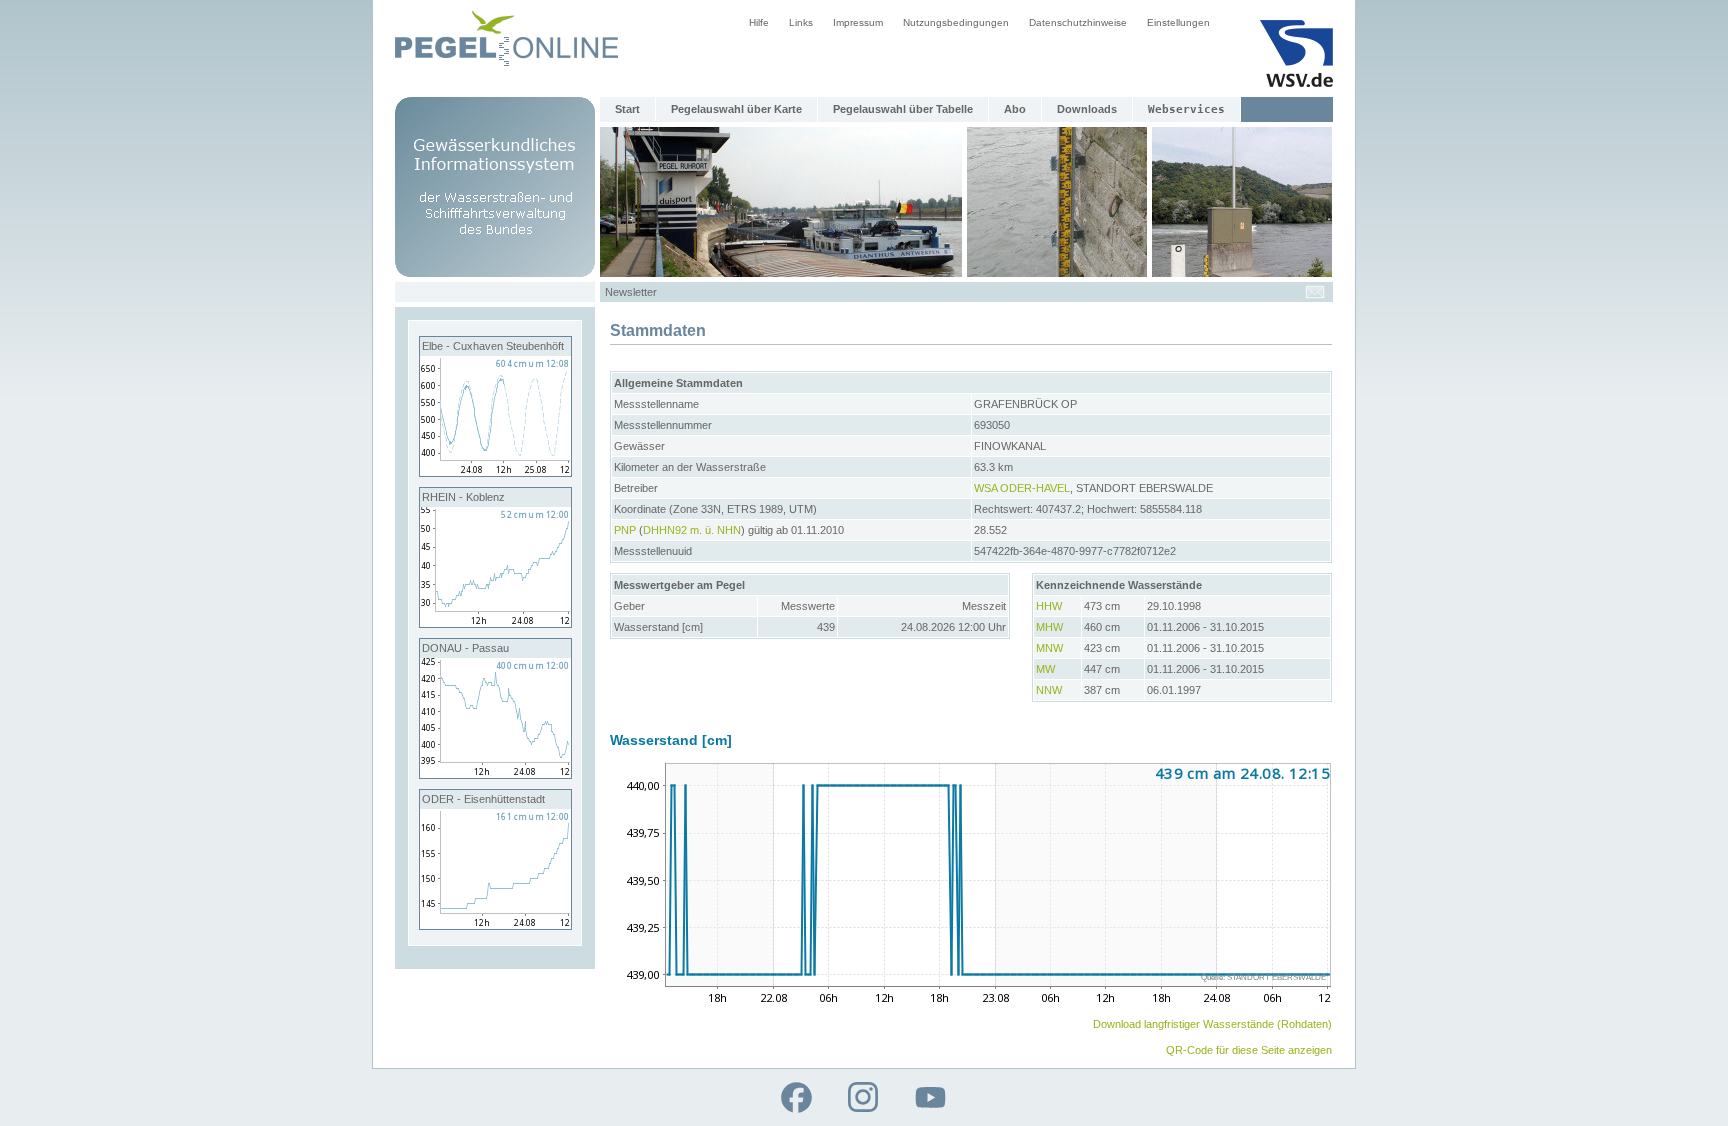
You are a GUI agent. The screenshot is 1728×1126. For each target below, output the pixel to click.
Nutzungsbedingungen (956, 22)
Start (627, 109)
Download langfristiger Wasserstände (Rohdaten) (1212, 1024)
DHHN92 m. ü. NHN (692, 530)
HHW (1049, 606)
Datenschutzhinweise (1078, 22)
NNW (1049, 690)
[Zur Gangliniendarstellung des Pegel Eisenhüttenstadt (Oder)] (495, 925)
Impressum (858, 22)
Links (801, 22)
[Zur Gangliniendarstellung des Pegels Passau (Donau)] (495, 774)
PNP (625, 530)
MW (1045, 669)
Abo (1015, 109)
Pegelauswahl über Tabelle (903, 109)
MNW (1049, 648)
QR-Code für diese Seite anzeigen (1249, 1050)
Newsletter (631, 292)
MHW (1049, 627)
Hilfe (759, 22)
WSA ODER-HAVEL (1022, 488)
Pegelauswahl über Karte (736, 109)
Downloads (1087, 109)
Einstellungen (1178, 22)
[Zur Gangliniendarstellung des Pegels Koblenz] (495, 623)
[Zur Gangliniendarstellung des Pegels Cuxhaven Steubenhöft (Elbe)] (495, 472)
